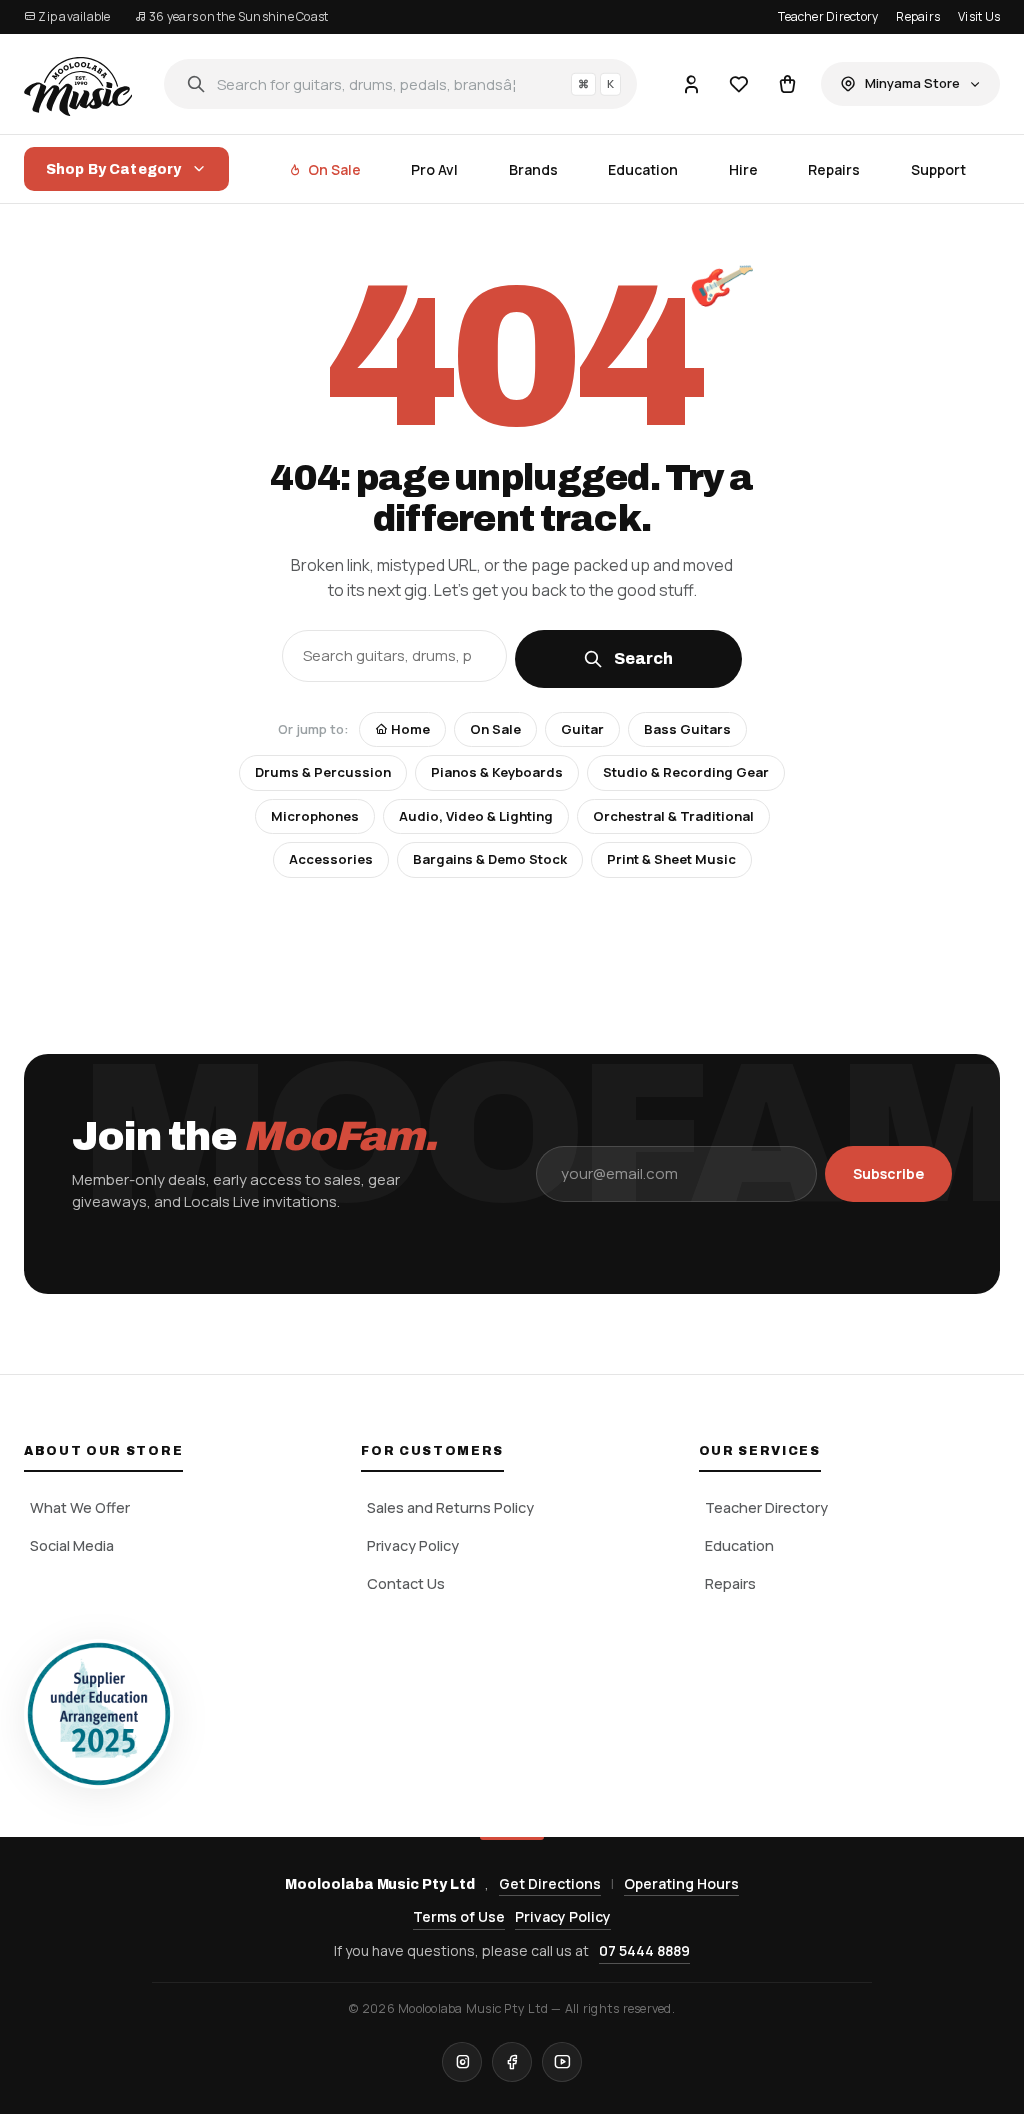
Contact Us (406, 1583)
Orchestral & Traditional (673, 816)
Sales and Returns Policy (450, 1507)
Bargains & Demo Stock (490, 859)
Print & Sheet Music (671, 859)
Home (409, 729)
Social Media (72, 1545)
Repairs (918, 16)
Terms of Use (459, 1916)
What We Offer (80, 1507)
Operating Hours (681, 1883)
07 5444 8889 (644, 1950)
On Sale (334, 169)
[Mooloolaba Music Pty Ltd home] (78, 84)
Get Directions (550, 1883)
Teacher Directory (828, 16)
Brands (533, 169)
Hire (743, 169)
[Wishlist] (739, 84)
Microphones (315, 816)
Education (643, 169)
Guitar (582, 729)
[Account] (691, 84)
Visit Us (979, 16)
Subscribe (888, 1173)
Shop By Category (113, 169)
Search (644, 658)
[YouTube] (562, 2062)
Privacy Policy (413, 1545)
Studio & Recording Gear (686, 772)
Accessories (331, 859)
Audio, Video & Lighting (476, 816)
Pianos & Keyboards (497, 772)
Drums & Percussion (323, 772)
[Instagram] (462, 2062)
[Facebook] (512, 2062)
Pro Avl (434, 169)
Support (938, 169)
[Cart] (787, 84)
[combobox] (400, 84)
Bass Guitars (687, 729)
